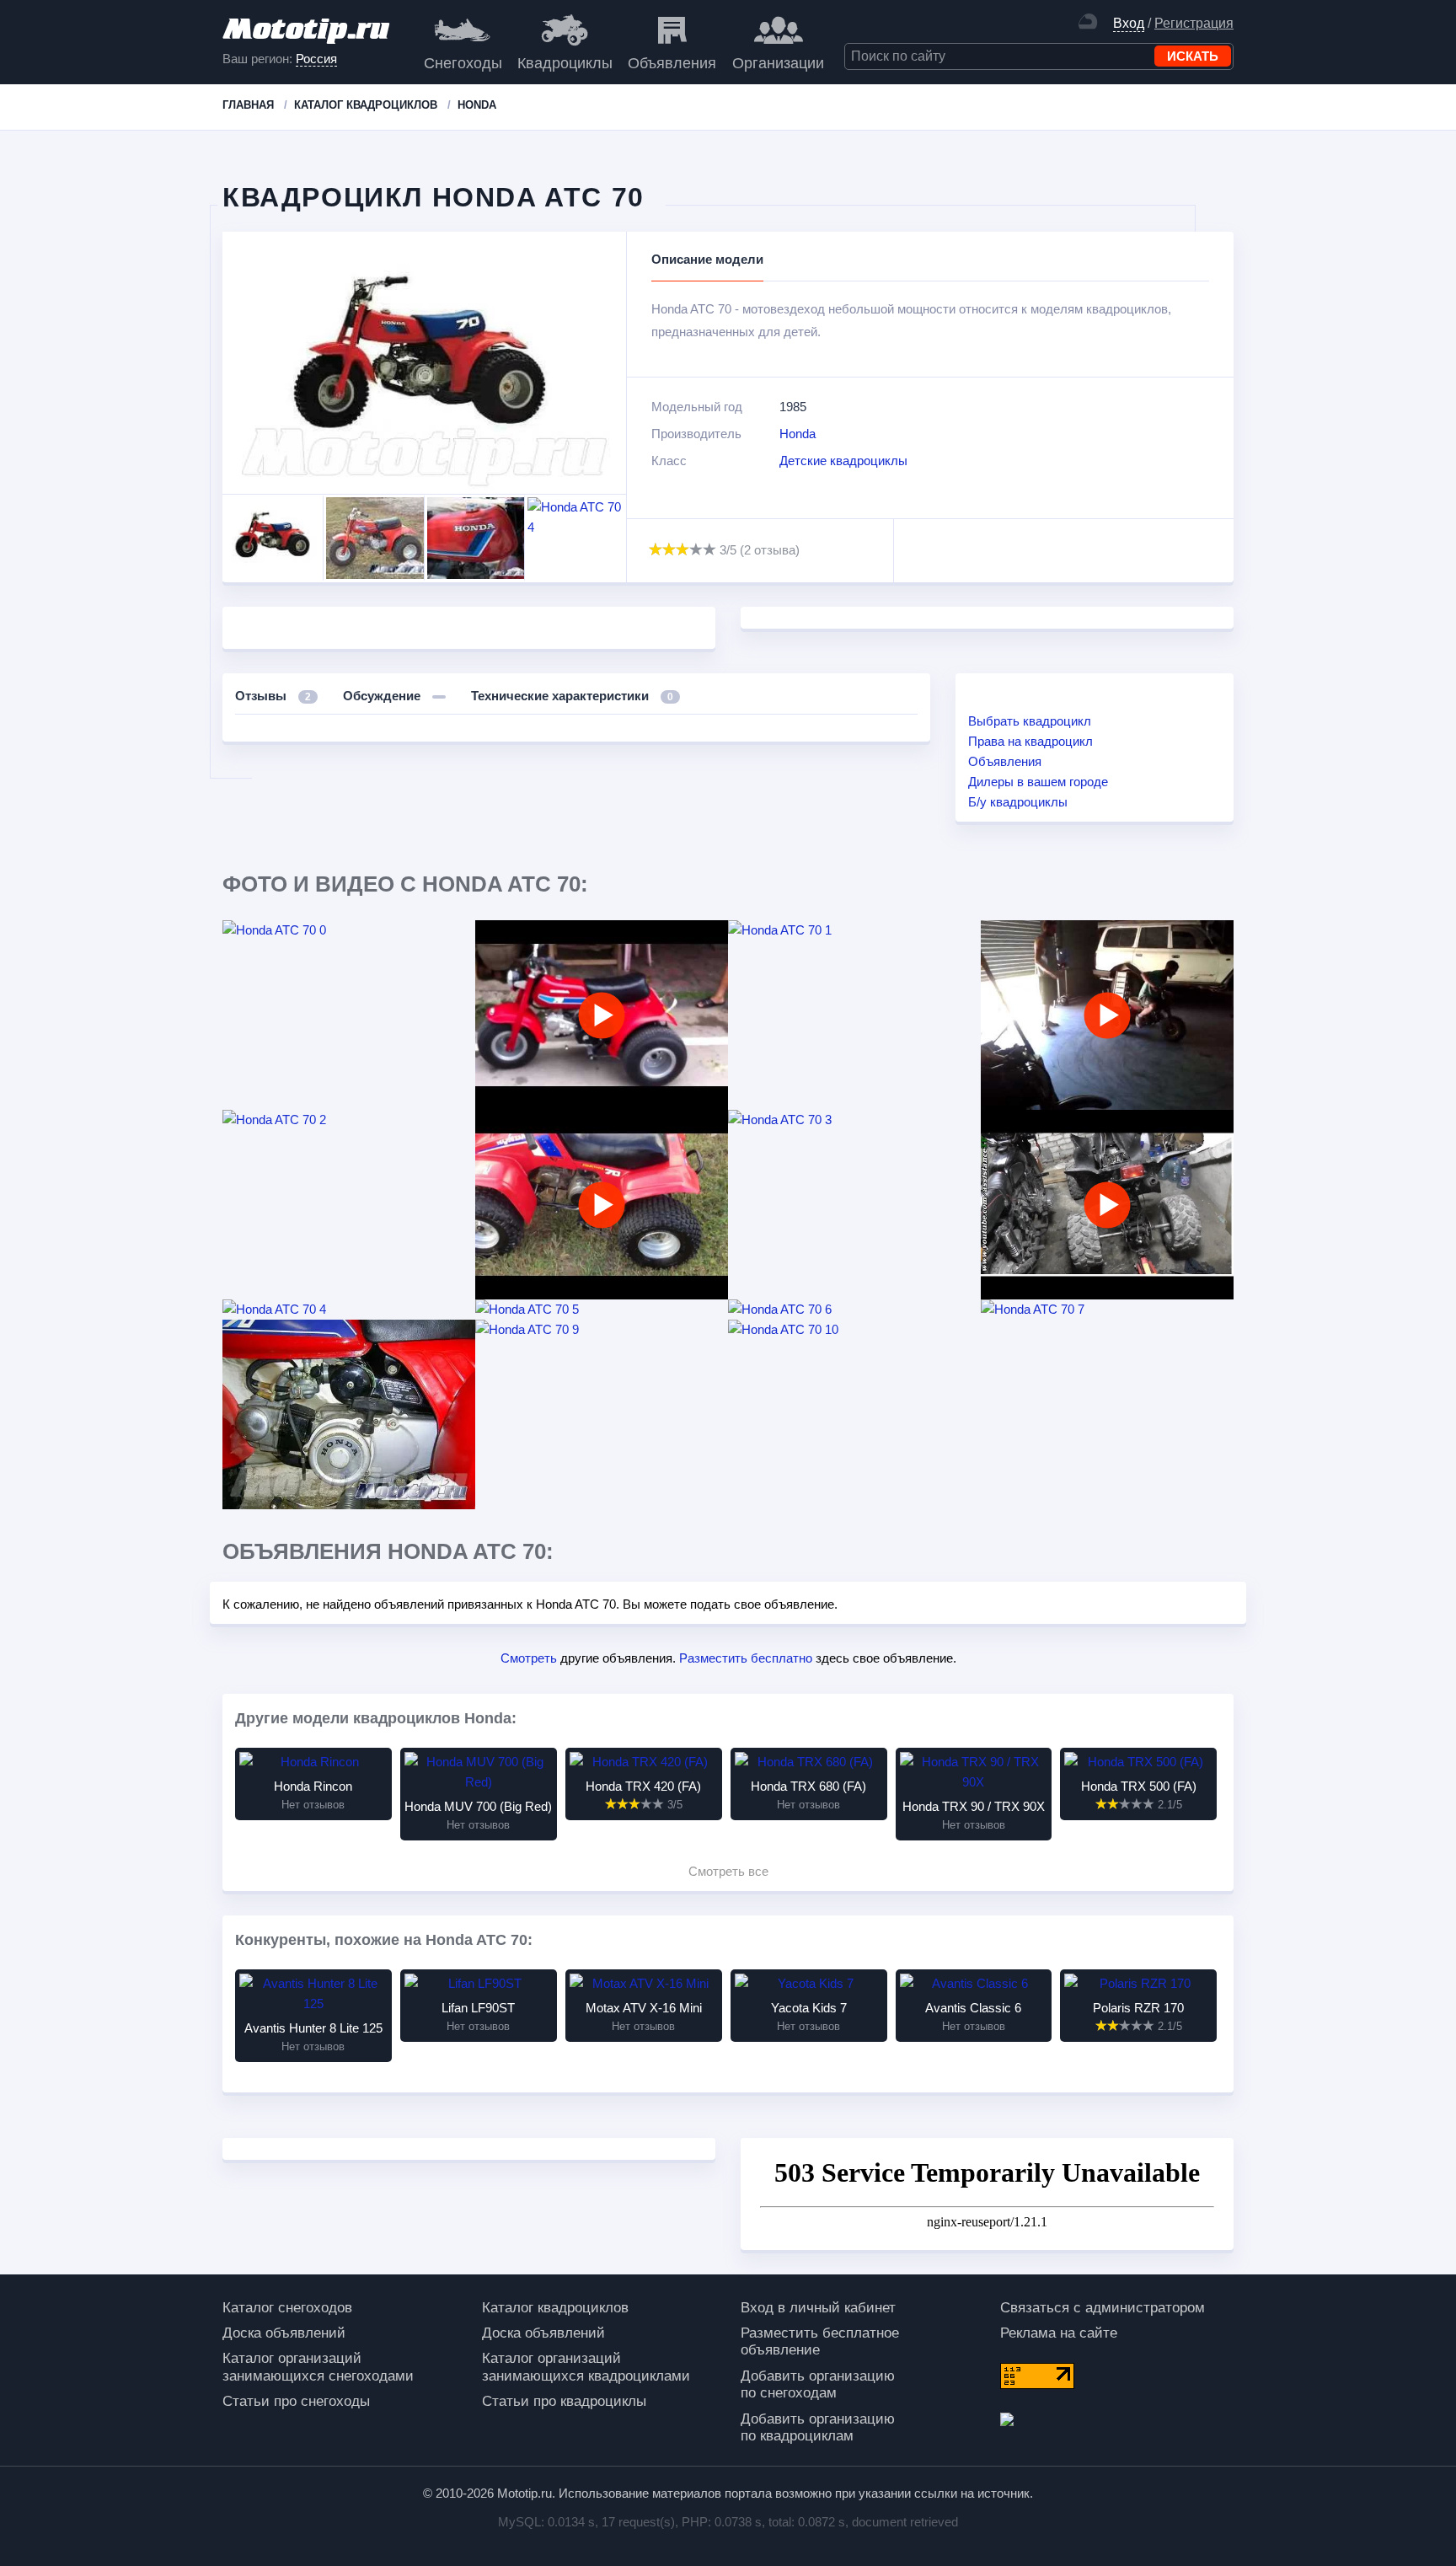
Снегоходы (463, 63)
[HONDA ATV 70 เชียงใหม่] (602, 1015)
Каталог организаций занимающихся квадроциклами (586, 2367)
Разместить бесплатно (746, 1658)
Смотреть (529, 1658)
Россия (316, 59)
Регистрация (1194, 23)
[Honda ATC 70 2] (349, 1120)
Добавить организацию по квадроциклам (818, 2427)
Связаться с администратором (1103, 2308)
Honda (798, 434)
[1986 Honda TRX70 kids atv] (602, 1205)
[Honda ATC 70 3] (854, 1120)
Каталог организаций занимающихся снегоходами (318, 2367)
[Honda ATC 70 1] (854, 930)
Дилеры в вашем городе (1038, 782)
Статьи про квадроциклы (564, 2401)
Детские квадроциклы (843, 461)
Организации (778, 63)
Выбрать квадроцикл (1030, 721)
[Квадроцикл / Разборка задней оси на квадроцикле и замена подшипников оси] (1107, 1205)
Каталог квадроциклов (555, 2308)
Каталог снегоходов (287, 2308)
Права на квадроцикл (1030, 741)
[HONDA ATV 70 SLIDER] (1107, 1015)
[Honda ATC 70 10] (854, 1330)
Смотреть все (728, 1871)
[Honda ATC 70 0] (349, 930)
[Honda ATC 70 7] (1107, 1310)
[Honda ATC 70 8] (349, 1414)
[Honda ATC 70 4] (349, 1310)
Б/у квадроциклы (1018, 802)
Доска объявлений (284, 2333)
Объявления (672, 63)
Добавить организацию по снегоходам (818, 2384)
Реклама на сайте (1059, 2333)
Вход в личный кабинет (818, 2308)
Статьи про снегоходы (296, 2401)
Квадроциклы (565, 63)
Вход (1129, 23)
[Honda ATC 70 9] (602, 1330)
